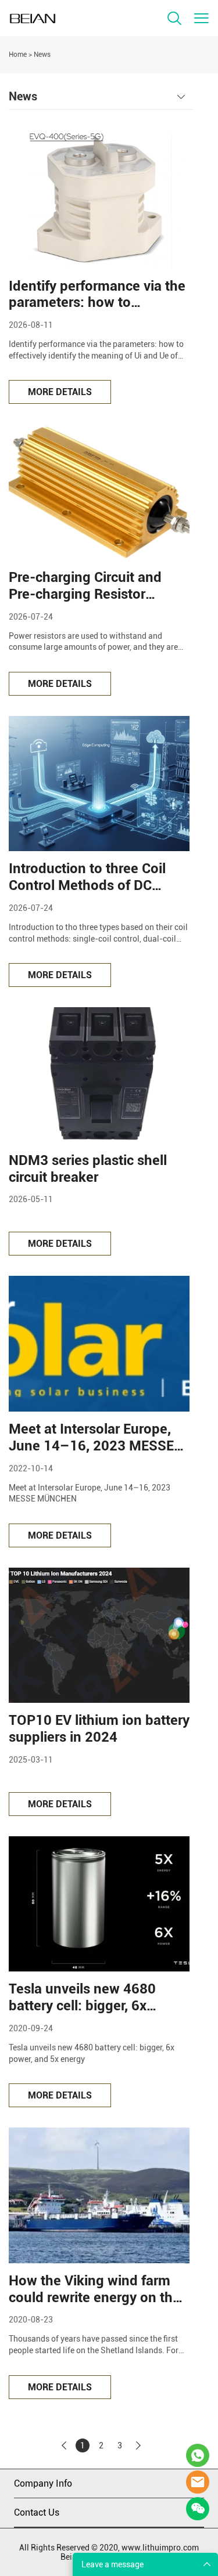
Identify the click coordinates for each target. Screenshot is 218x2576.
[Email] (198, 2482)
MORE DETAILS (60, 392)
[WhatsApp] (198, 2455)
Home (18, 55)
